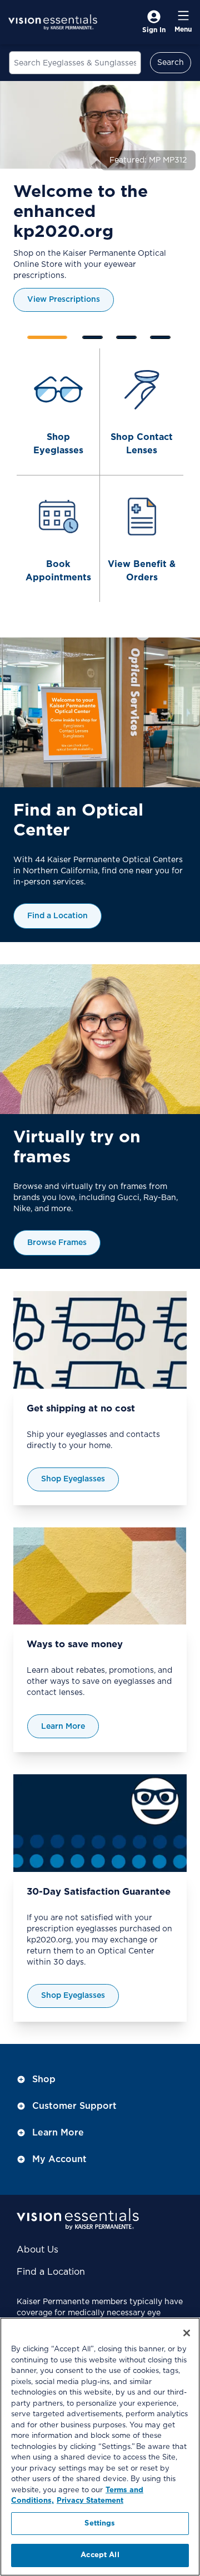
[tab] (47, 337)
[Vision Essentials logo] (53, 22)
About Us (37, 2250)
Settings (100, 2524)
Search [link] (171, 63)
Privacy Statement (90, 2501)
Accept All (100, 2555)
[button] (175, 335)
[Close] (187, 2333)
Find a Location (51, 2272)
